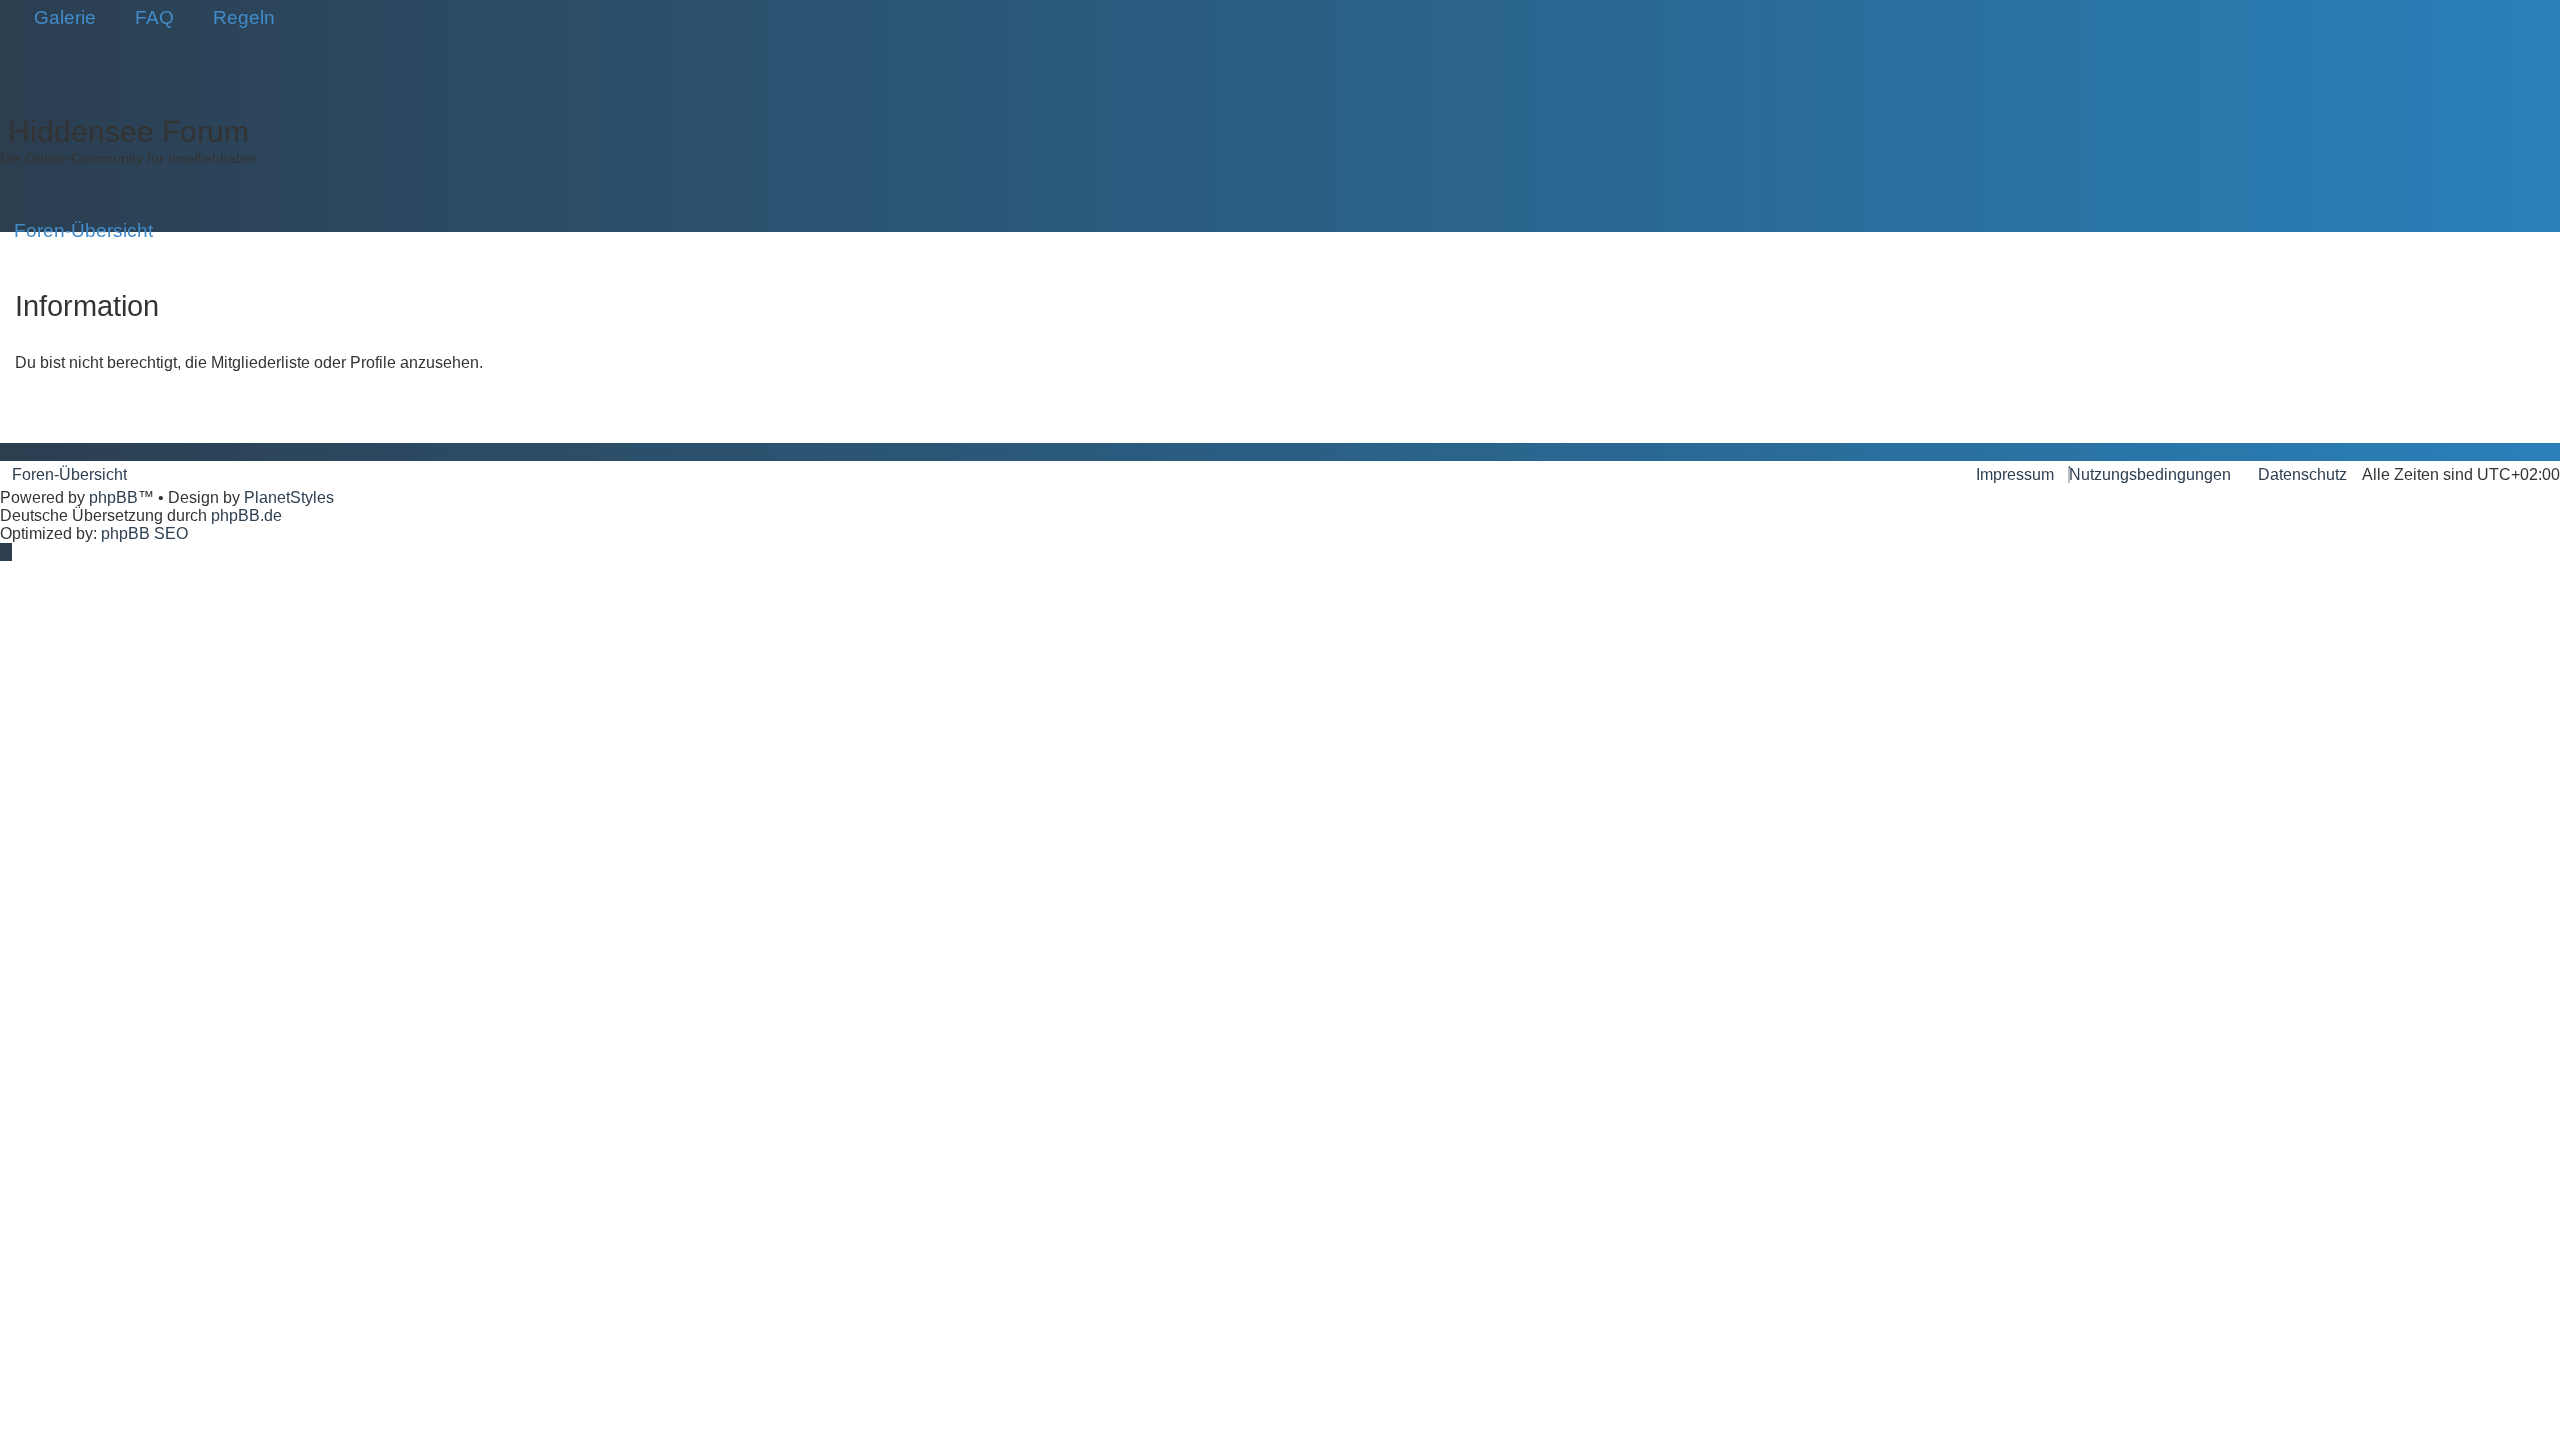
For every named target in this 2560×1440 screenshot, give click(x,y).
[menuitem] (58, 18)
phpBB (113, 497)
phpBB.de (246, 515)
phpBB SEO (144, 533)
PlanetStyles (289, 497)
